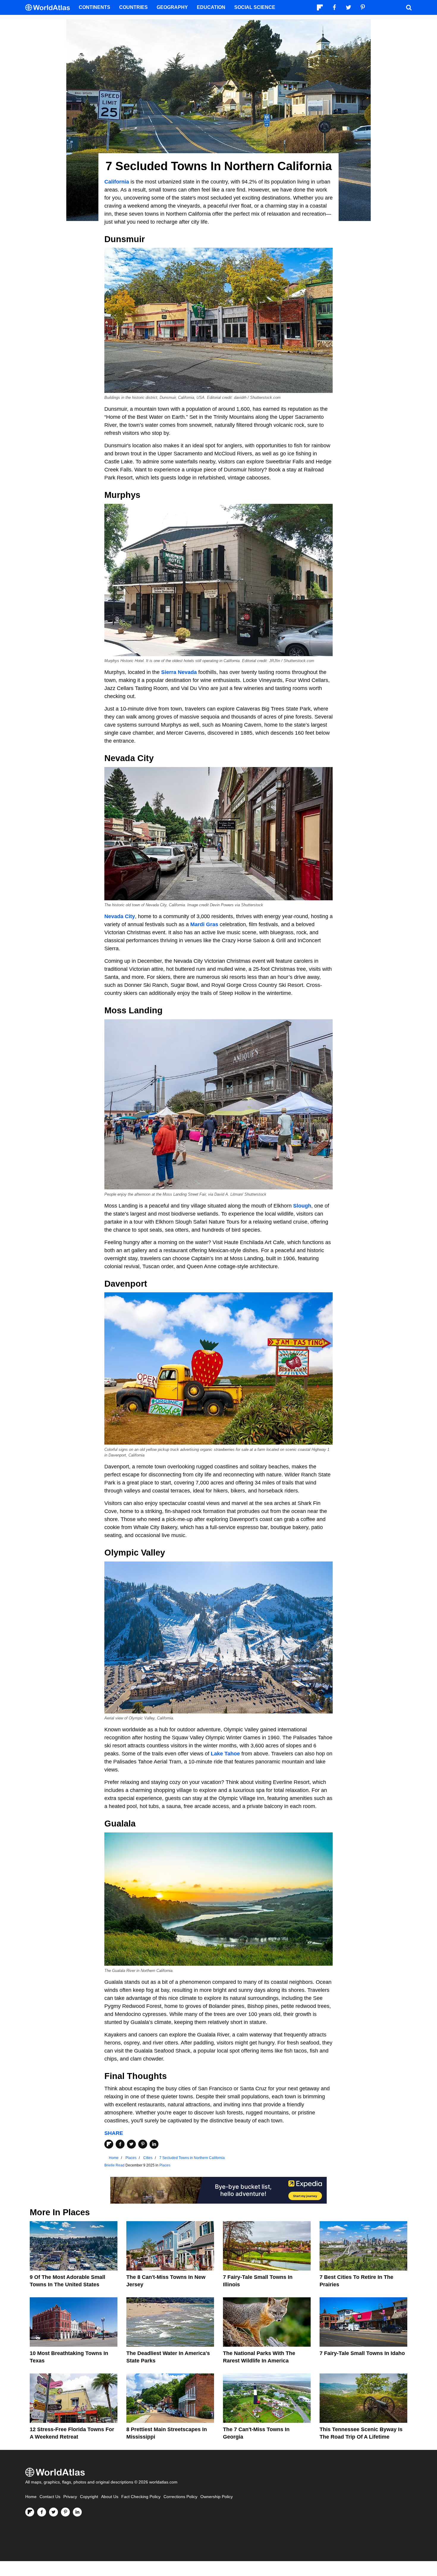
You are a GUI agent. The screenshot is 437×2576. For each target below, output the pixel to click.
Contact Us (50, 2497)
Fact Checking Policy (141, 2497)
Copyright (89, 2497)
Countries (133, 7)
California (117, 182)
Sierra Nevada (179, 672)
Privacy (70, 2497)
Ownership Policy (217, 2497)
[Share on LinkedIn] (154, 2144)
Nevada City (120, 916)
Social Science (255, 7)
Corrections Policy (180, 2497)
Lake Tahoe (225, 1754)
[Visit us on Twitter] (54, 2512)
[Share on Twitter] (131, 2144)
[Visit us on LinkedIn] (77, 2512)
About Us (110, 2497)
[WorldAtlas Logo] (50, 8)
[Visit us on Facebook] (42, 2512)
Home (31, 2497)
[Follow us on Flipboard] (30, 2512)
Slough (302, 1206)
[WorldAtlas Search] (409, 7)
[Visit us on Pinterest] (65, 2512)
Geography (172, 7)
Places (165, 2165)
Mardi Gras (204, 924)
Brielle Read (114, 2165)
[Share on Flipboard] (109, 2144)
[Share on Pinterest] (143, 2144)
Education (211, 7)
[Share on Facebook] (120, 2144)
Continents (95, 7)
